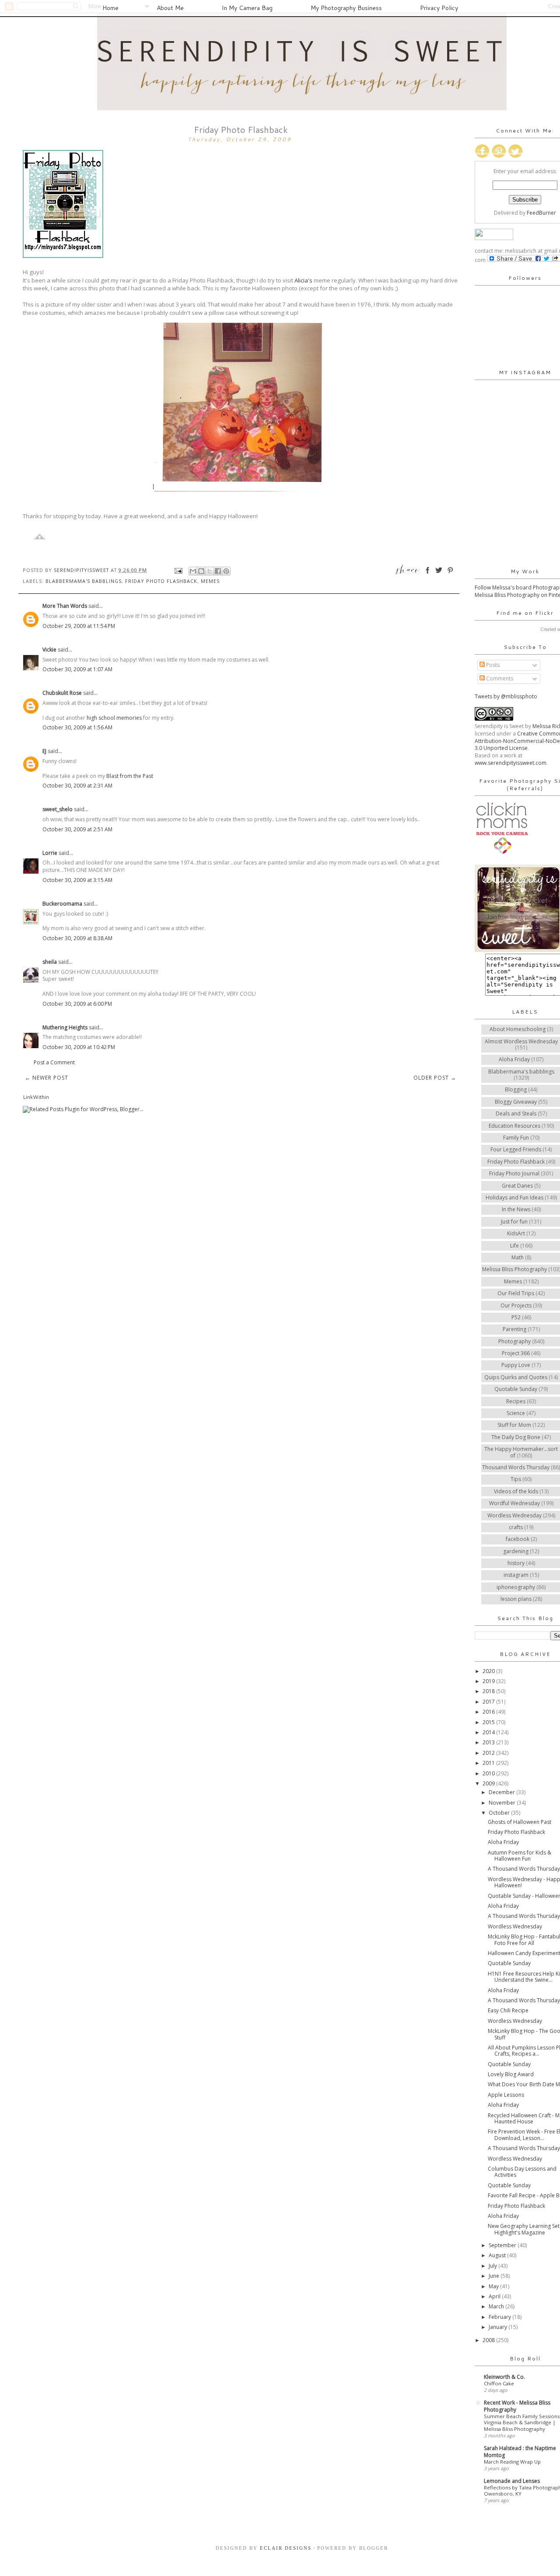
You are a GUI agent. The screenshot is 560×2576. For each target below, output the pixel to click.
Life (514, 1246)
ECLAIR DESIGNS (285, 2548)
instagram (516, 1575)
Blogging (516, 1089)
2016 (489, 1712)
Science (516, 1413)
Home (110, 8)
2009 (489, 1783)
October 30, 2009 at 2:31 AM (77, 786)
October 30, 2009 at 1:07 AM (77, 669)
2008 (489, 2340)
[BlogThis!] (201, 571)
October (500, 1813)
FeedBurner (541, 213)
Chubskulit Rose (62, 693)
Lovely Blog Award (511, 2074)
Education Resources (514, 1126)
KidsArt (516, 1233)
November (503, 1803)
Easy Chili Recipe (508, 2010)
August (498, 2255)
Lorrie (50, 853)
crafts (516, 1527)
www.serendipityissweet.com (511, 763)
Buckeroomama (62, 904)
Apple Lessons (506, 2095)
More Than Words (65, 606)
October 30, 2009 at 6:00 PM (77, 1004)
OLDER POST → (435, 1078)
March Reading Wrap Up (512, 2462)
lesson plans (516, 1599)
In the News (516, 1209)
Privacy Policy (439, 8)
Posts (492, 665)
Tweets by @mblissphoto (506, 696)
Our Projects (516, 1305)
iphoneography (516, 1587)
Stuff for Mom (514, 1425)
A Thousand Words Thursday (524, 1869)
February (500, 2317)
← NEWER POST (47, 1078)
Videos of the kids (516, 1491)
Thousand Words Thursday (516, 1467)
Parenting (514, 1329)
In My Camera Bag (247, 8)
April (495, 2296)
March (497, 2306)
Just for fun (514, 1222)
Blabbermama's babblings (84, 581)
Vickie (49, 650)
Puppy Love (516, 1365)
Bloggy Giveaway (516, 1102)
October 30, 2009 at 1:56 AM (77, 727)
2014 (489, 1732)
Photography (514, 1341)
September (503, 2245)
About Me (170, 8)
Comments (499, 678)
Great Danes (517, 1186)
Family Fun (516, 1138)
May (494, 2286)
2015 (489, 1722)
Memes (210, 581)
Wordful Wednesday (514, 1503)
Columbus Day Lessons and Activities (522, 2172)
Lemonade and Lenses (512, 2481)
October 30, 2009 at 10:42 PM (79, 1047)
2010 (489, 1773)
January (499, 2327)
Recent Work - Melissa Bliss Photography (517, 2406)
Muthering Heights (65, 1027)
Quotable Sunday (516, 1389)
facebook (518, 1539)
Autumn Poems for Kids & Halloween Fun (520, 1856)
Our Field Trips (516, 1293)
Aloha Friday (514, 1059)
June (495, 2276)
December (502, 1792)
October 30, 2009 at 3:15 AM (77, 880)
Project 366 (516, 1353)
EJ (44, 751)
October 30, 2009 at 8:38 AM (77, 938)
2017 (489, 1702)
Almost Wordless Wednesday (521, 1041)
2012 (489, 1753)
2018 (489, 1691)
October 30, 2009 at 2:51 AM (77, 829)
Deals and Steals (516, 1114)
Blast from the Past (130, 776)
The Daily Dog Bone (516, 1437)
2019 (489, 1681)
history (516, 1563)
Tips (516, 1479)
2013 (489, 1742)
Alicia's (303, 280)
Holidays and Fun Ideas (514, 1197)
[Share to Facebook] (218, 571)
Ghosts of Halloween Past (520, 1822)
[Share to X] (210, 571)
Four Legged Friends (516, 1149)
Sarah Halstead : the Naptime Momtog (520, 2452)
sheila (50, 962)
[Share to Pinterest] (226, 571)
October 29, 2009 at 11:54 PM (79, 626)
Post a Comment (54, 1062)
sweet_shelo (58, 809)
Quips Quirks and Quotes (516, 1377)
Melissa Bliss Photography (514, 1269)
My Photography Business (346, 8)
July (493, 2266)
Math (518, 1257)
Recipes (516, 1401)
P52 (516, 1317)
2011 (489, 1763)
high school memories (114, 718)
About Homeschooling (518, 1029)
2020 (489, 1671)
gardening (516, 1551)
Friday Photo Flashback (161, 581)
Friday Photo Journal (514, 1173)
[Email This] (193, 571)
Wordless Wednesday (514, 1515)
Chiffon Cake (499, 2383)
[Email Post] (178, 570)
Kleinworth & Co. (504, 2377)
